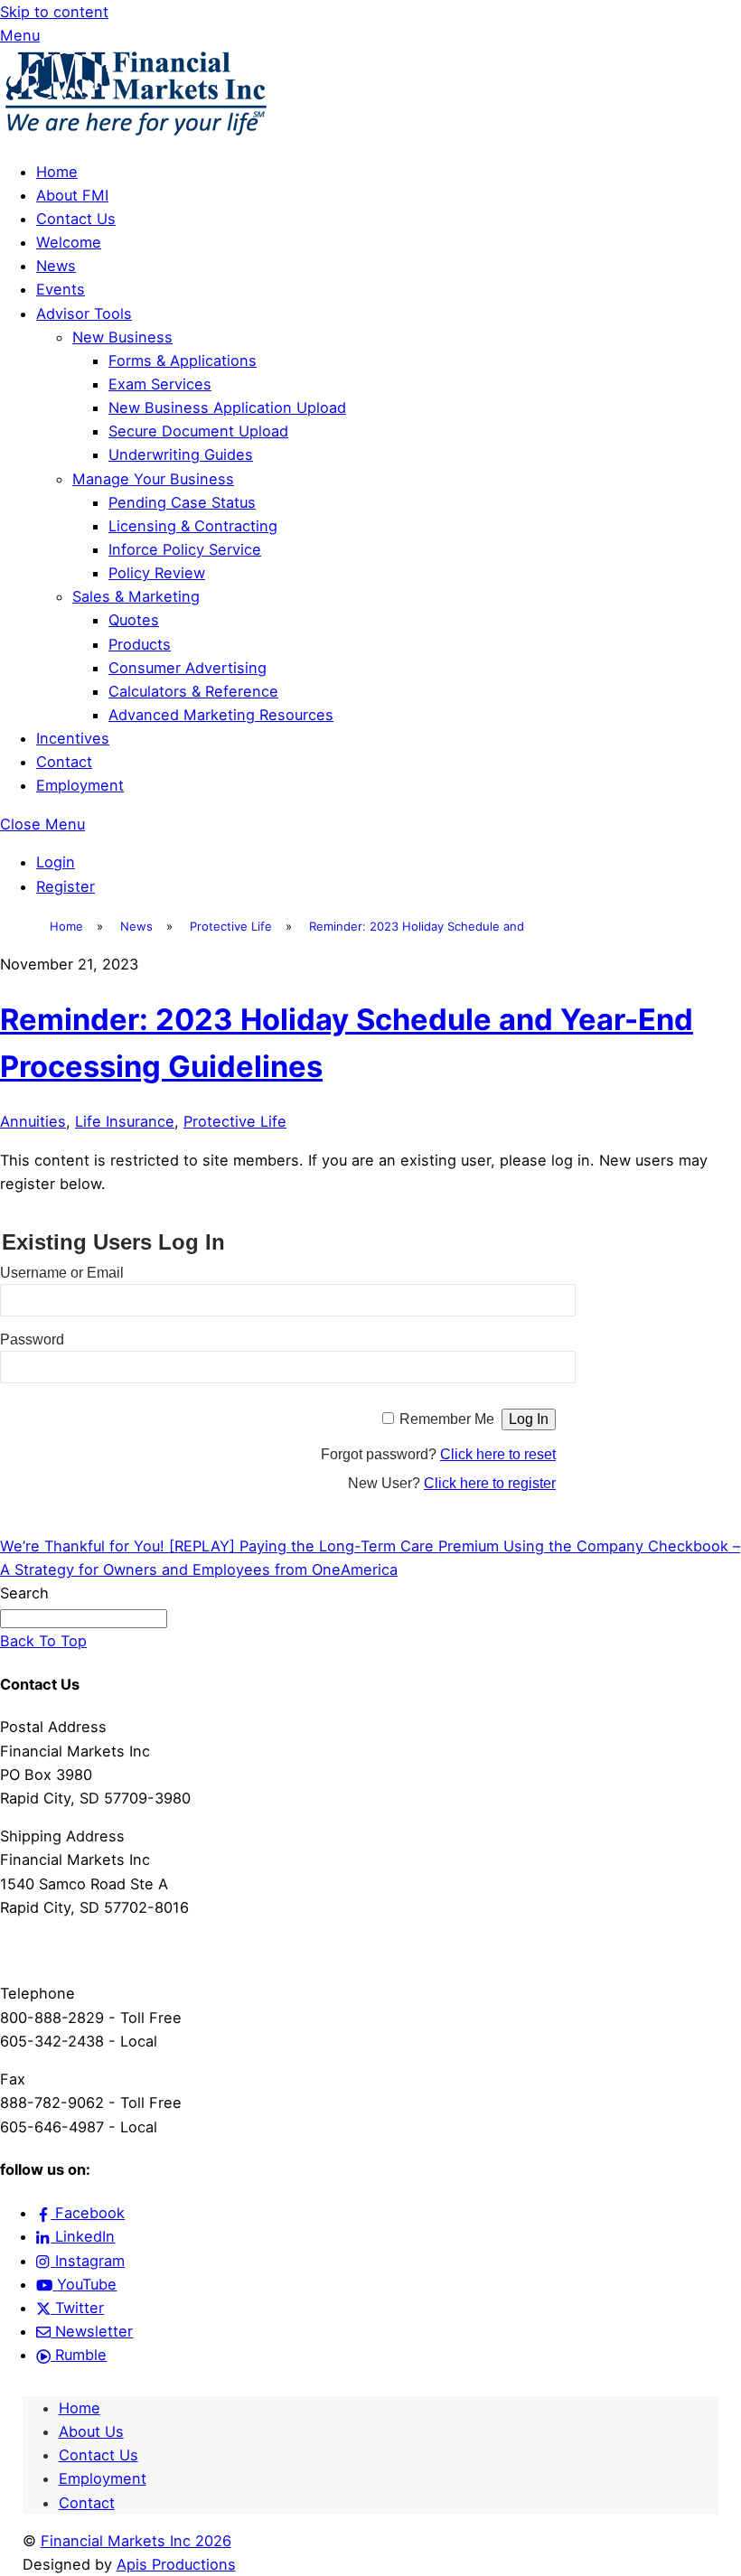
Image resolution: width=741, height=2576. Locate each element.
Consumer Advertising (188, 668)
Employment (80, 785)
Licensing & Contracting (193, 526)
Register (66, 886)
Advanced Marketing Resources (221, 715)
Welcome (69, 242)
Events (61, 289)
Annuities (33, 1121)
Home (57, 172)
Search (24, 1593)
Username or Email (62, 1273)
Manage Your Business (153, 479)
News (56, 266)
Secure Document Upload (198, 431)
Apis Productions (176, 2564)
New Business (122, 337)
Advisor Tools (84, 314)
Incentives (73, 738)
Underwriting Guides (181, 454)
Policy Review (157, 573)
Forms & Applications (183, 361)
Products (140, 644)
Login (56, 862)
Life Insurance (125, 1121)
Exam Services (160, 384)
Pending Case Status (182, 502)
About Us (91, 2431)
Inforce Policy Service (185, 549)
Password (32, 1340)
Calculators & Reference (193, 691)
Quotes (134, 620)
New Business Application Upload (227, 407)
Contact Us (76, 219)
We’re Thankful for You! (82, 1546)
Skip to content (54, 12)
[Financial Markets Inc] (136, 133)
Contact (64, 762)
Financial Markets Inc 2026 (136, 2541)
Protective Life (235, 1121)
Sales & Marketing (136, 596)
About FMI (72, 195)
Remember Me (447, 1419)
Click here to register (490, 1483)
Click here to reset (498, 1454)
